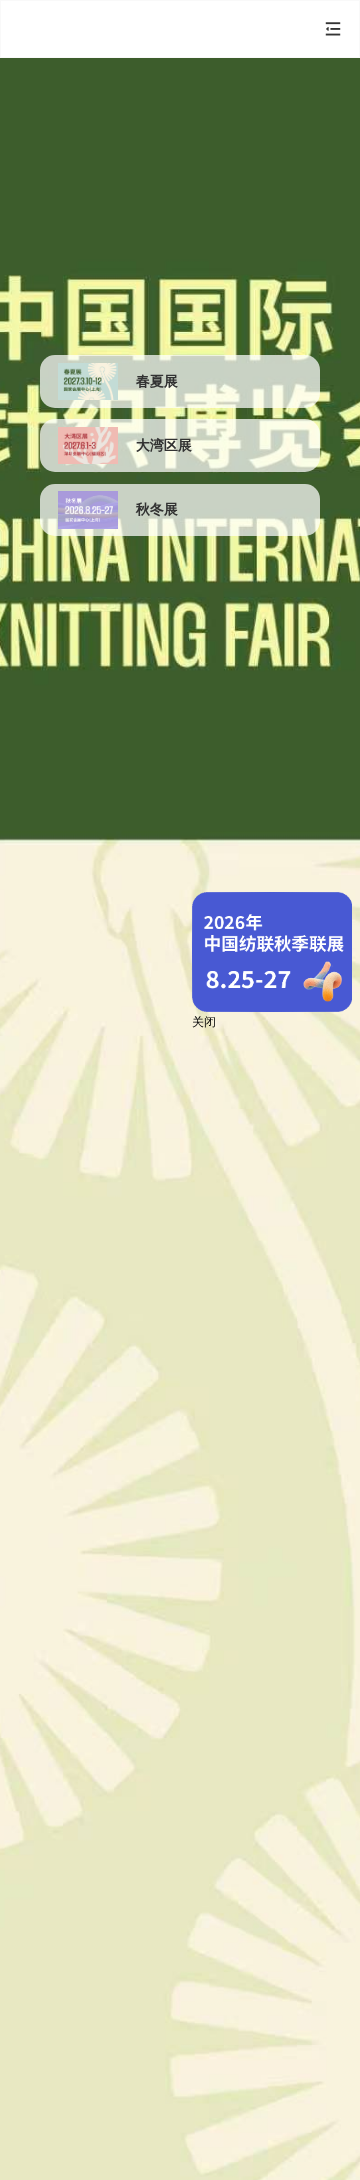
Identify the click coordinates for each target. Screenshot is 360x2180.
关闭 (204, 1022)
